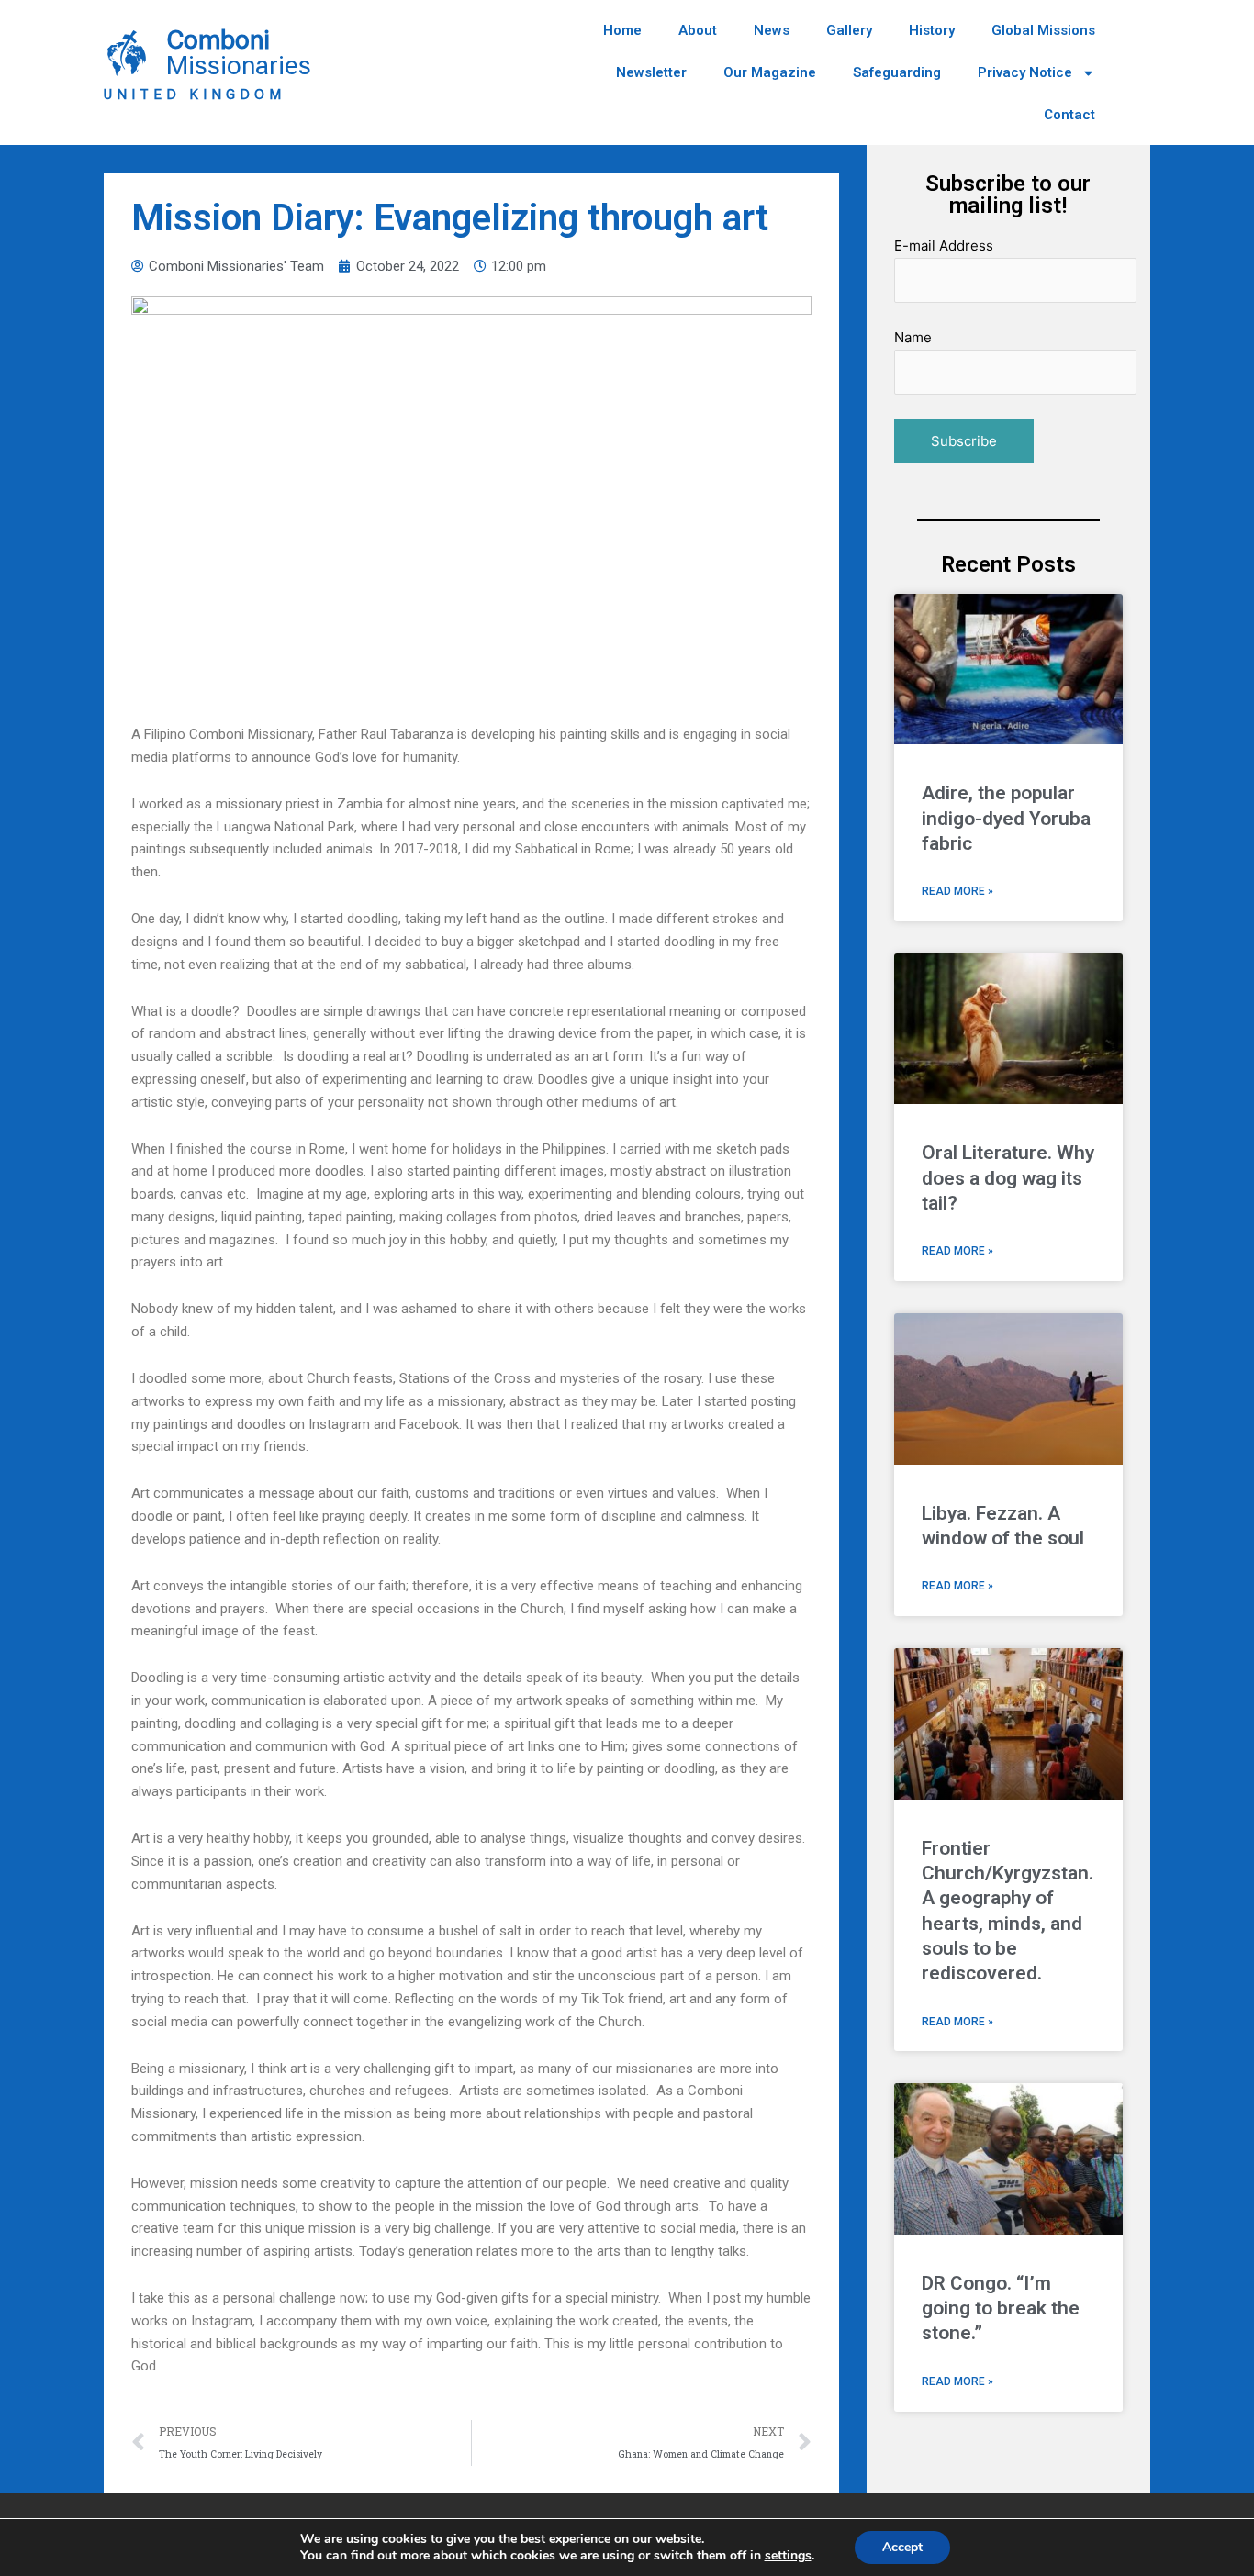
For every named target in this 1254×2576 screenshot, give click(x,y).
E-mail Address (944, 245)
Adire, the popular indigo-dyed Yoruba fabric (1006, 818)
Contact (1069, 115)
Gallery (849, 30)
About (698, 30)
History (932, 30)
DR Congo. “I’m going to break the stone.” (1001, 2308)
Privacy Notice (1025, 72)
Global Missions (1043, 30)
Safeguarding (897, 72)
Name (913, 337)
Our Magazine (770, 72)
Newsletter (651, 72)
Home (622, 30)
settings (788, 2556)
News (772, 30)
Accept (902, 2547)
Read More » (957, 891)
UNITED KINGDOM (195, 95)
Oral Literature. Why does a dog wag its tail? (1008, 1178)
